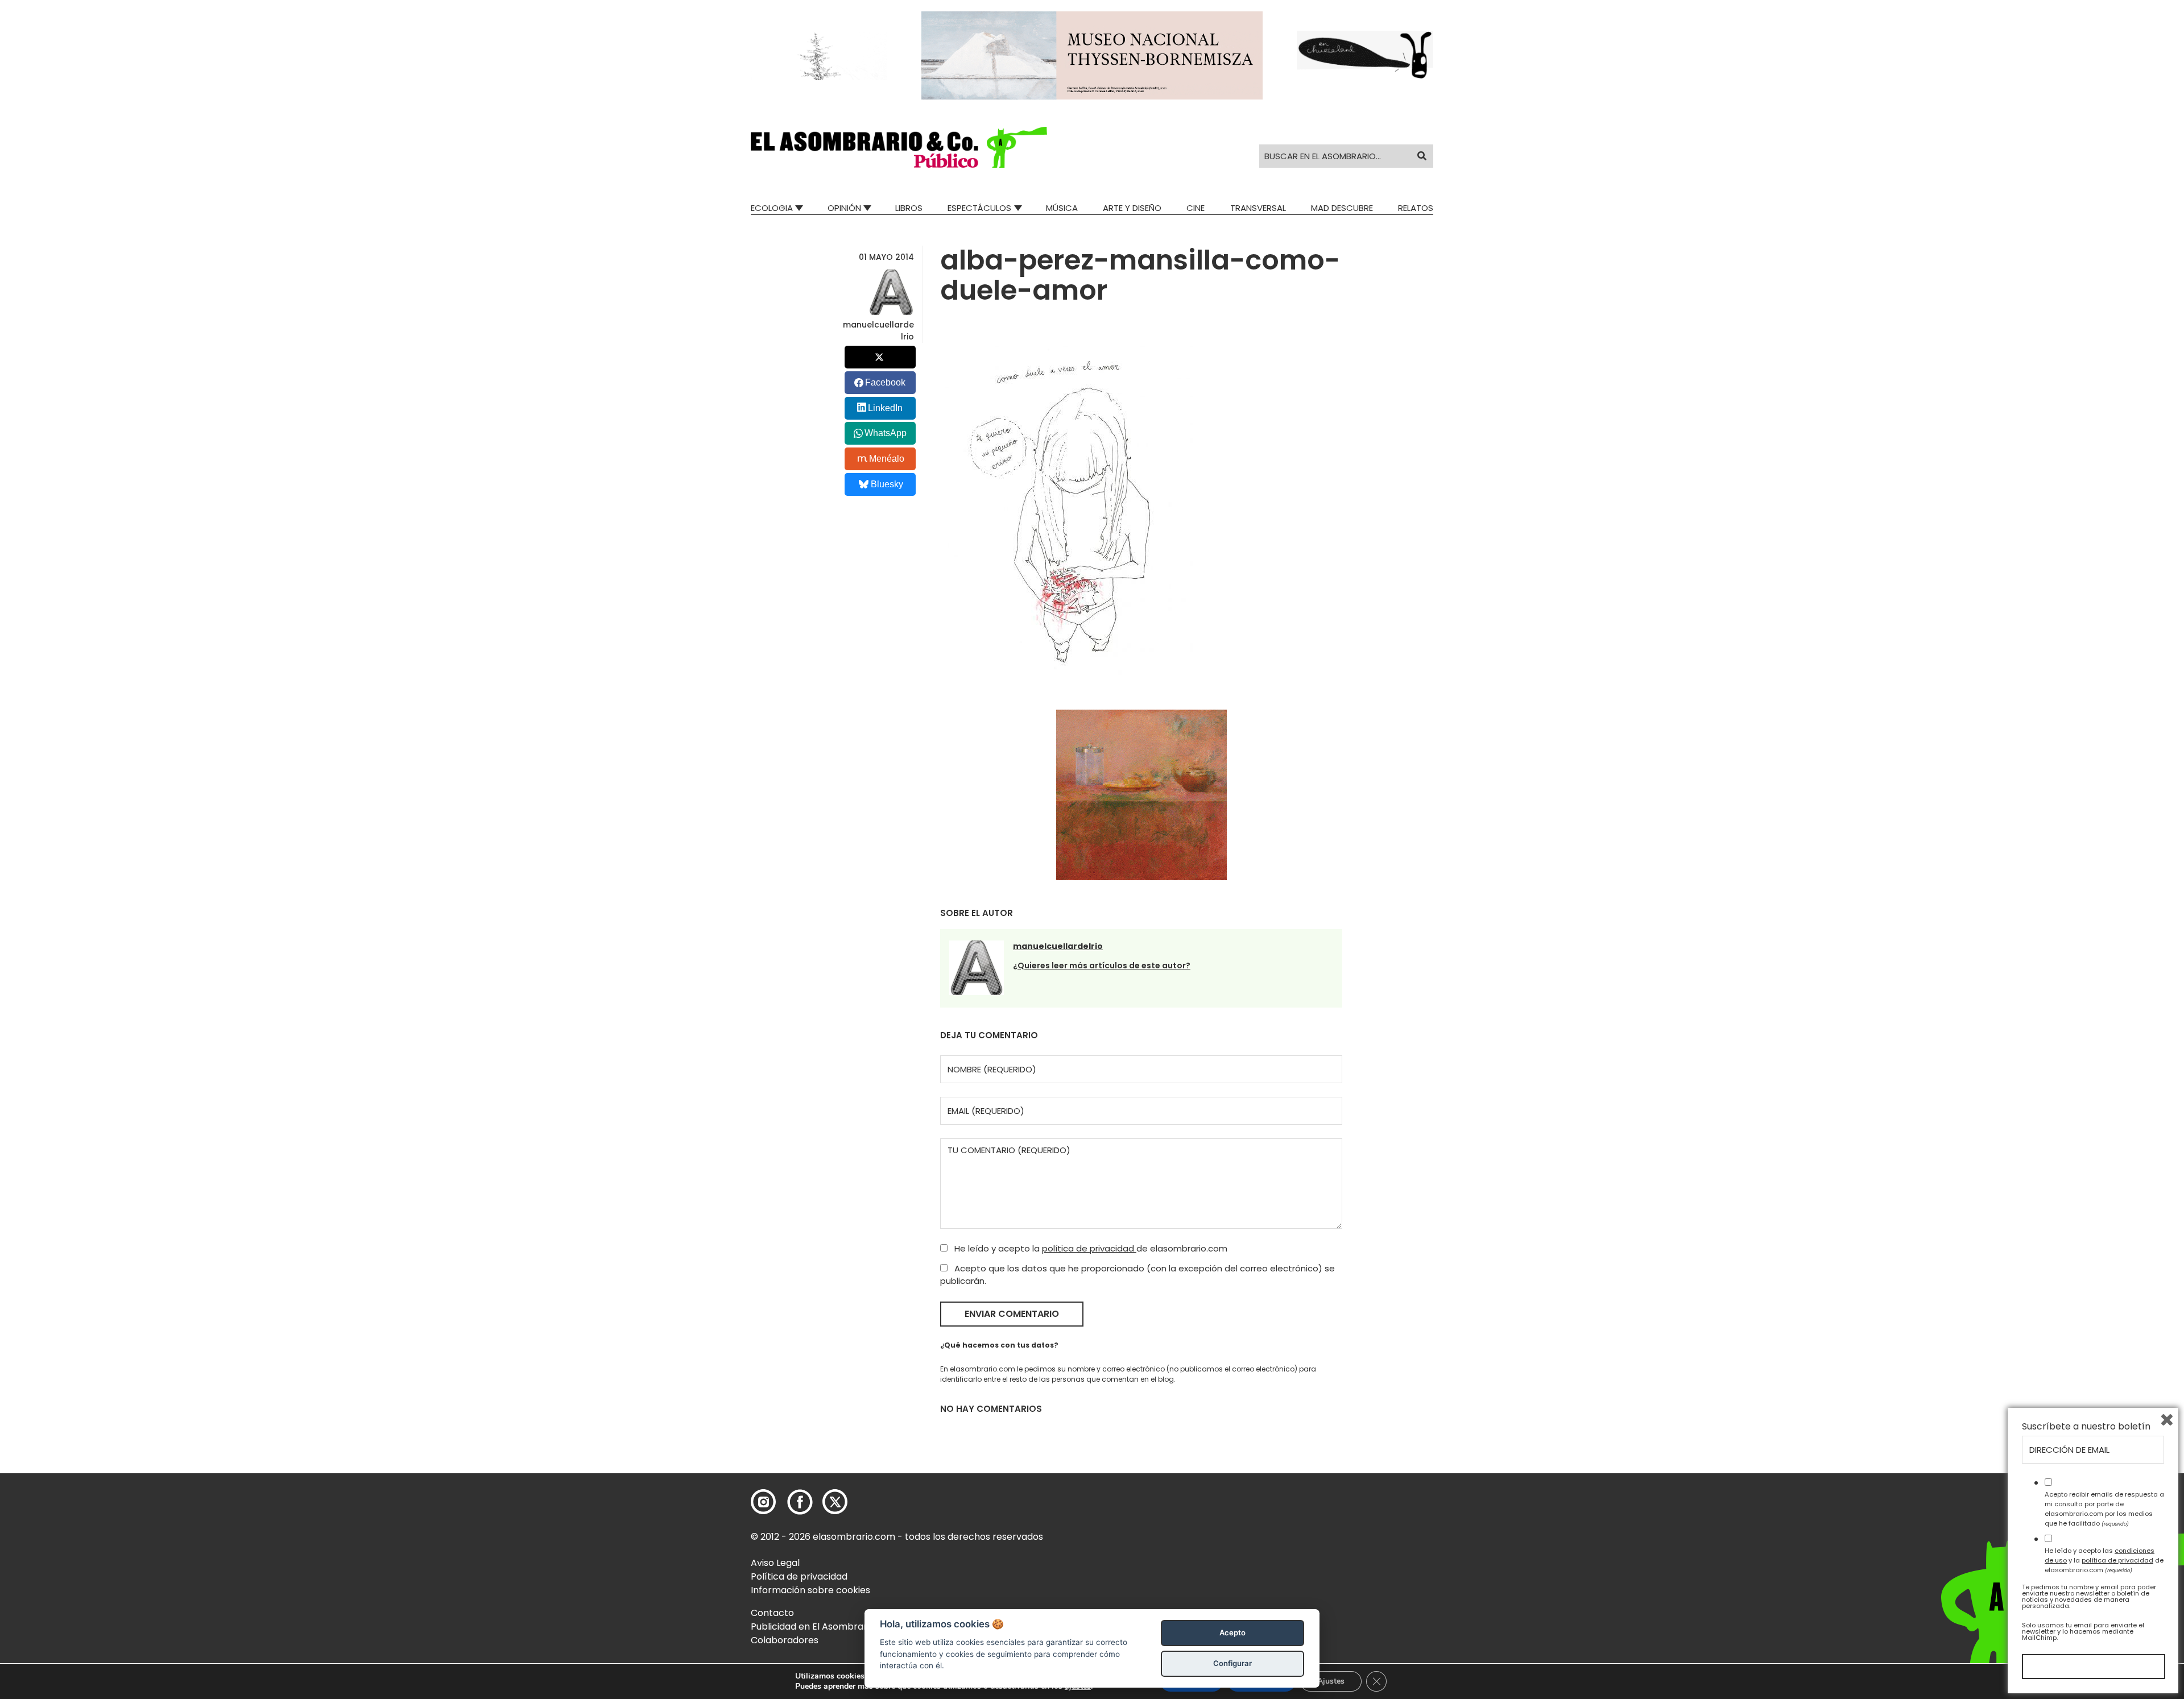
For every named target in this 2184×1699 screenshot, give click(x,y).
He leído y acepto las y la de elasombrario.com (2104, 1560)
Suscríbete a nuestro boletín (2086, 1427)
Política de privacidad (799, 1576)
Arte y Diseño (1132, 208)
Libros (909, 208)
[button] (899, 147)
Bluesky (887, 484)
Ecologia (772, 208)
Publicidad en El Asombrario (813, 1627)
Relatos (1416, 208)
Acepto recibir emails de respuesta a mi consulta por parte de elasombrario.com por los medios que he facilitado (2104, 1509)
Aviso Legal (775, 1563)
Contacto (772, 1613)
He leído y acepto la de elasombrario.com (1090, 1248)
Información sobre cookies (810, 1590)
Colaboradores (785, 1640)
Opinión (844, 208)
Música (1062, 208)
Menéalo (887, 459)
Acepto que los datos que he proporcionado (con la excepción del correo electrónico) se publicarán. (1137, 1275)
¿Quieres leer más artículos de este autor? (1102, 965)
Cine (1196, 208)
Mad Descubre (1342, 208)
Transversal (1258, 208)
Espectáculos (979, 208)
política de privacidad (1089, 1248)
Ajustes (1331, 1681)
